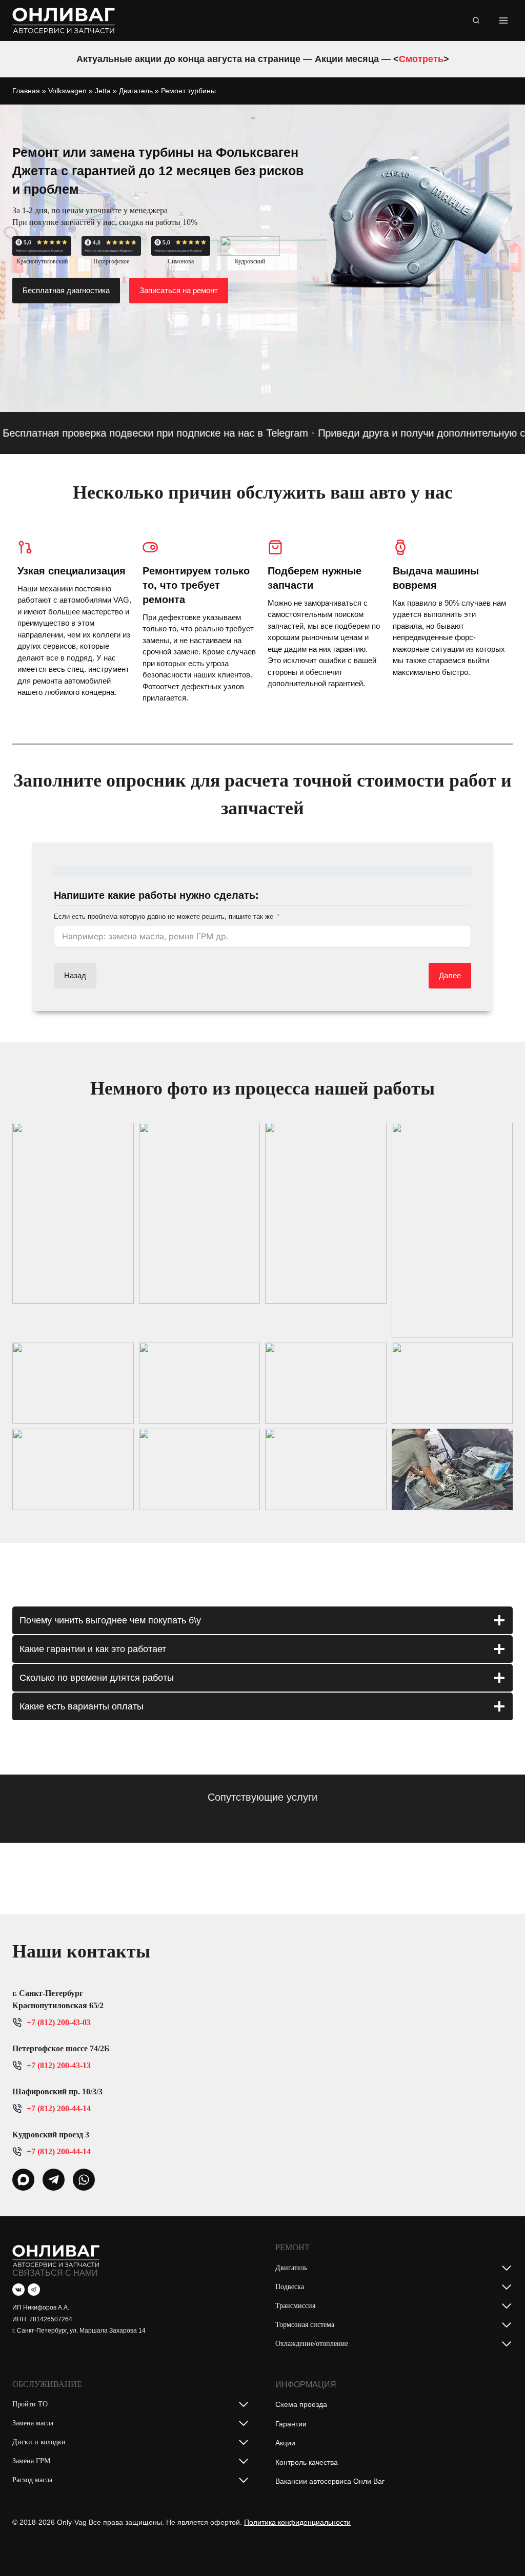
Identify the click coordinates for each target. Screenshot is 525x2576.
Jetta (103, 91)
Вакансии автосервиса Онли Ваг (330, 2481)
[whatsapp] (23, 2180)
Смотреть (421, 59)
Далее (450, 975)
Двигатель (136, 91)
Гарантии (291, 2424)
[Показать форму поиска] (476, 20)
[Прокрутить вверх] (501, 2547)
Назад (75, 975)
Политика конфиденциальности (297, 2522)
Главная (26, 91)
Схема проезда (301, 2404)
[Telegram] (34, 2290)
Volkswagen (67, 91)
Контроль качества (307, 2462)
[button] (73, 1213)
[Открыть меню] (503, 20)
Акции (285, 2443)
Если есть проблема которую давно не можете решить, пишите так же (164, 916)
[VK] (18, 2290)
